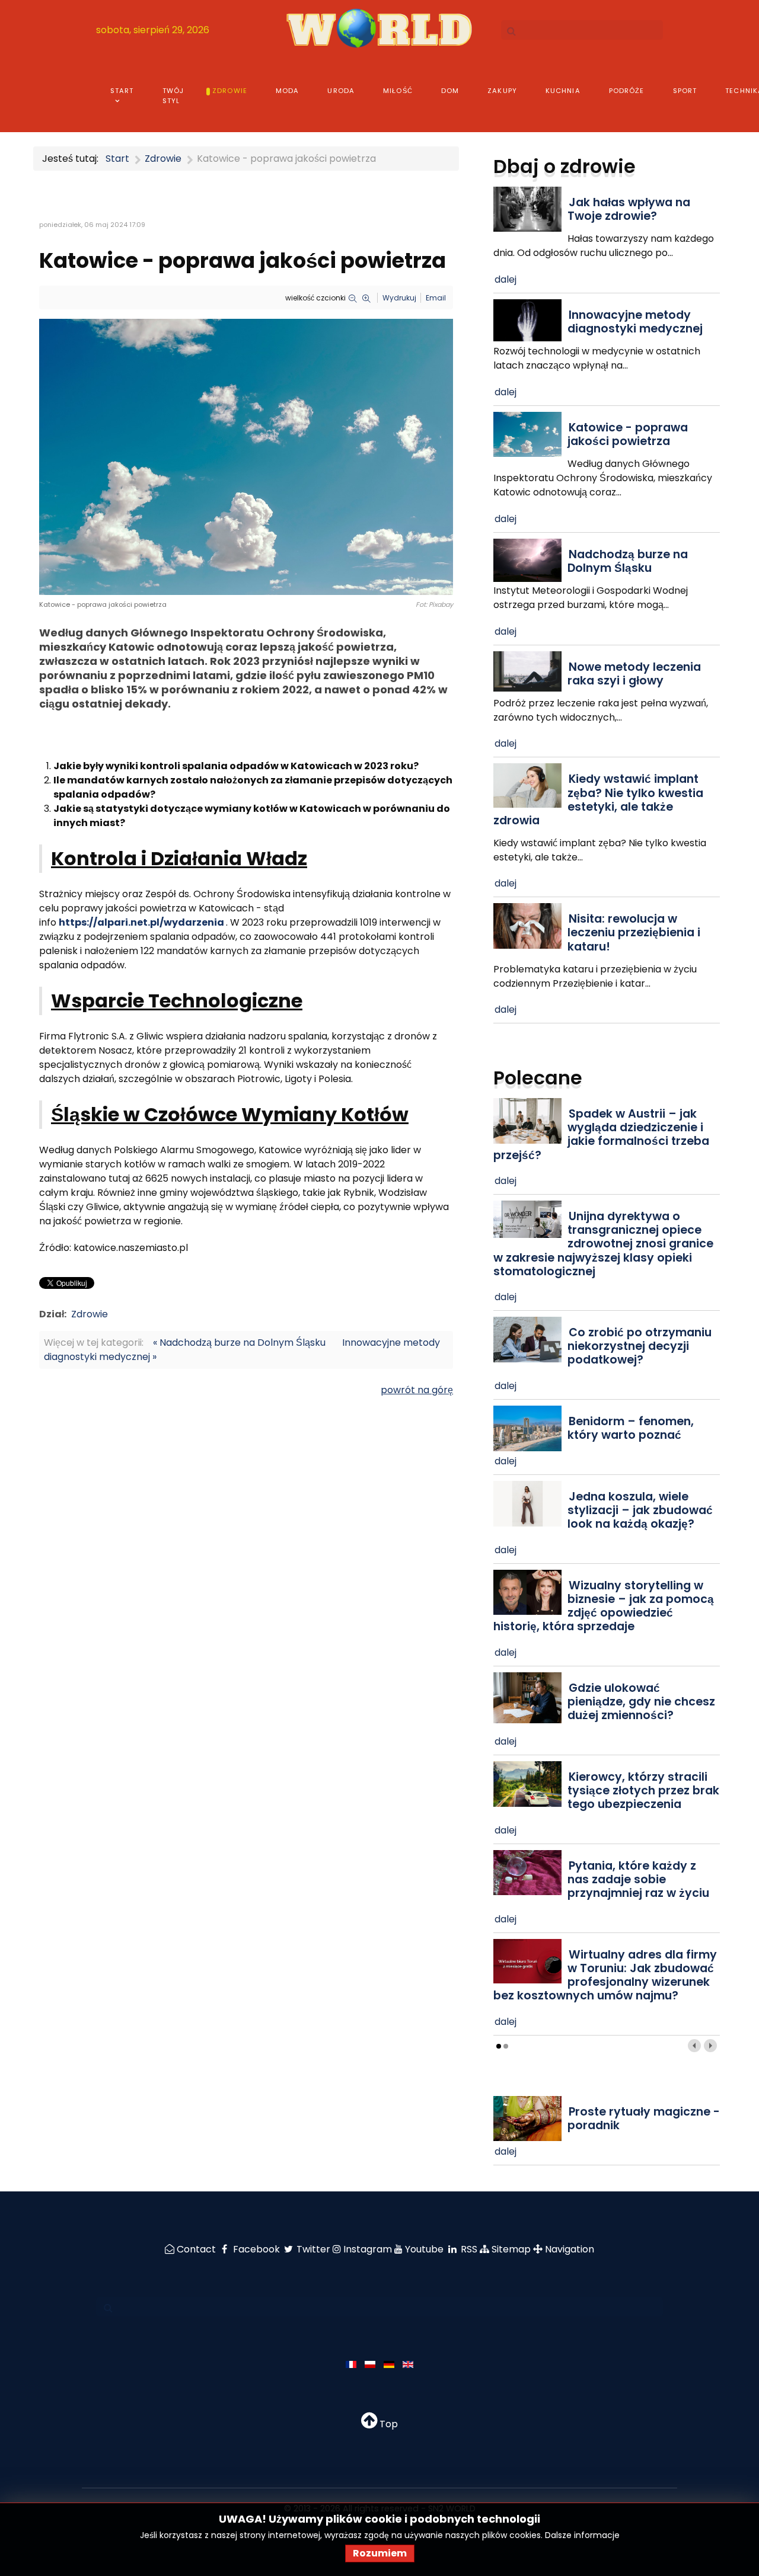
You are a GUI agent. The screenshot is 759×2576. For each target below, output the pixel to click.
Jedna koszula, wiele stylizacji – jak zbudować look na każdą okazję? (640, 1510)
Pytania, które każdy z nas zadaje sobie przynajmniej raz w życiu (638, 1879)
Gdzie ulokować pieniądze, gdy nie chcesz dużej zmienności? (641, 1702)
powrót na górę (417, 1390)
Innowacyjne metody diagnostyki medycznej (635, 322)
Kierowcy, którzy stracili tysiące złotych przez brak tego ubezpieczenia (643, 1791)
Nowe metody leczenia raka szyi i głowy (634, 674)
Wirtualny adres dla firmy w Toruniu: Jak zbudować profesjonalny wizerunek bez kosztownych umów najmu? (605, 1975)
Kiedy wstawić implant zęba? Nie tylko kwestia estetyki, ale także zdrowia (598, 799)
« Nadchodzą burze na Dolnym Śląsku (239, 1343)
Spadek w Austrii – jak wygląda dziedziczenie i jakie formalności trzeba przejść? (601, 1134)
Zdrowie (90, 1314)
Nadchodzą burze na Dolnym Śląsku (628, 561)
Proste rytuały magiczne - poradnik (644, 2119)
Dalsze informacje (582, 2535)
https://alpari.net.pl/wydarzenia (141, 922)
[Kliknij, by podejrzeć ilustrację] (246, 456)
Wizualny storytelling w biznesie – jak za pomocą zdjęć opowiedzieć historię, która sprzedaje (604, 1606)
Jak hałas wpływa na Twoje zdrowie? (629, 209)
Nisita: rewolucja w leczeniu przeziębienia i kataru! (634, 932)
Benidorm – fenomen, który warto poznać (631, 1428)
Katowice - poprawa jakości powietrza (628, 434)
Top (388, 2424)
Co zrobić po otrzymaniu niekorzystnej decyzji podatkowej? (640, 1346)
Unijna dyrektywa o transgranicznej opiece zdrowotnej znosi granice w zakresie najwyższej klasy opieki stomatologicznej (603, 1244)
